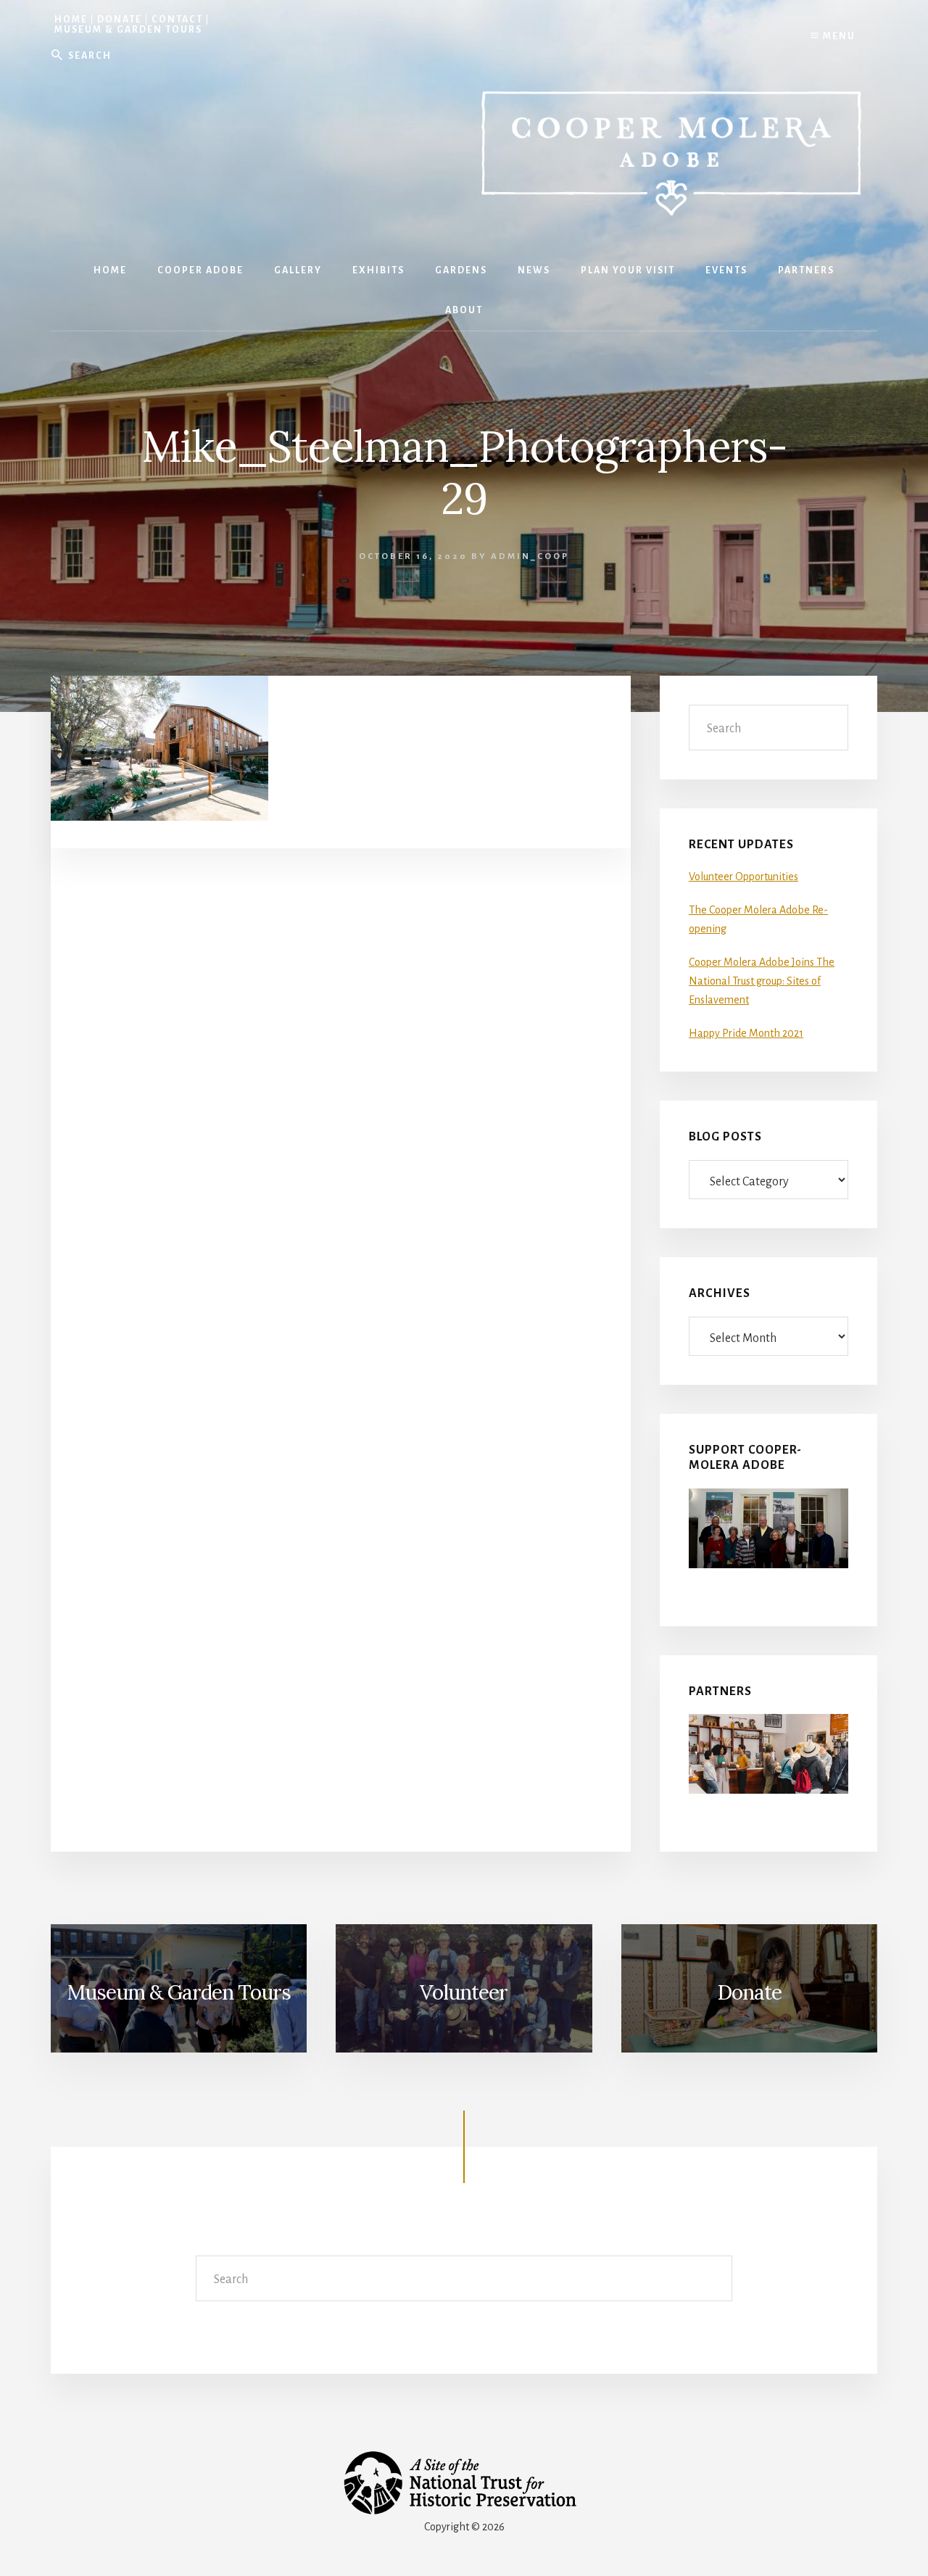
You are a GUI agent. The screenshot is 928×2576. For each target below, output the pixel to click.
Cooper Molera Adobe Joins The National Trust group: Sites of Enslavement (762, 981)
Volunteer (464, 1992)
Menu (838, 36)
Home (71, 20)
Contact (177, 20)
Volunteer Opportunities (743, 877)
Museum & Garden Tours (128, 30)
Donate (120, 20)
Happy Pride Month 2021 (746, 1033)
